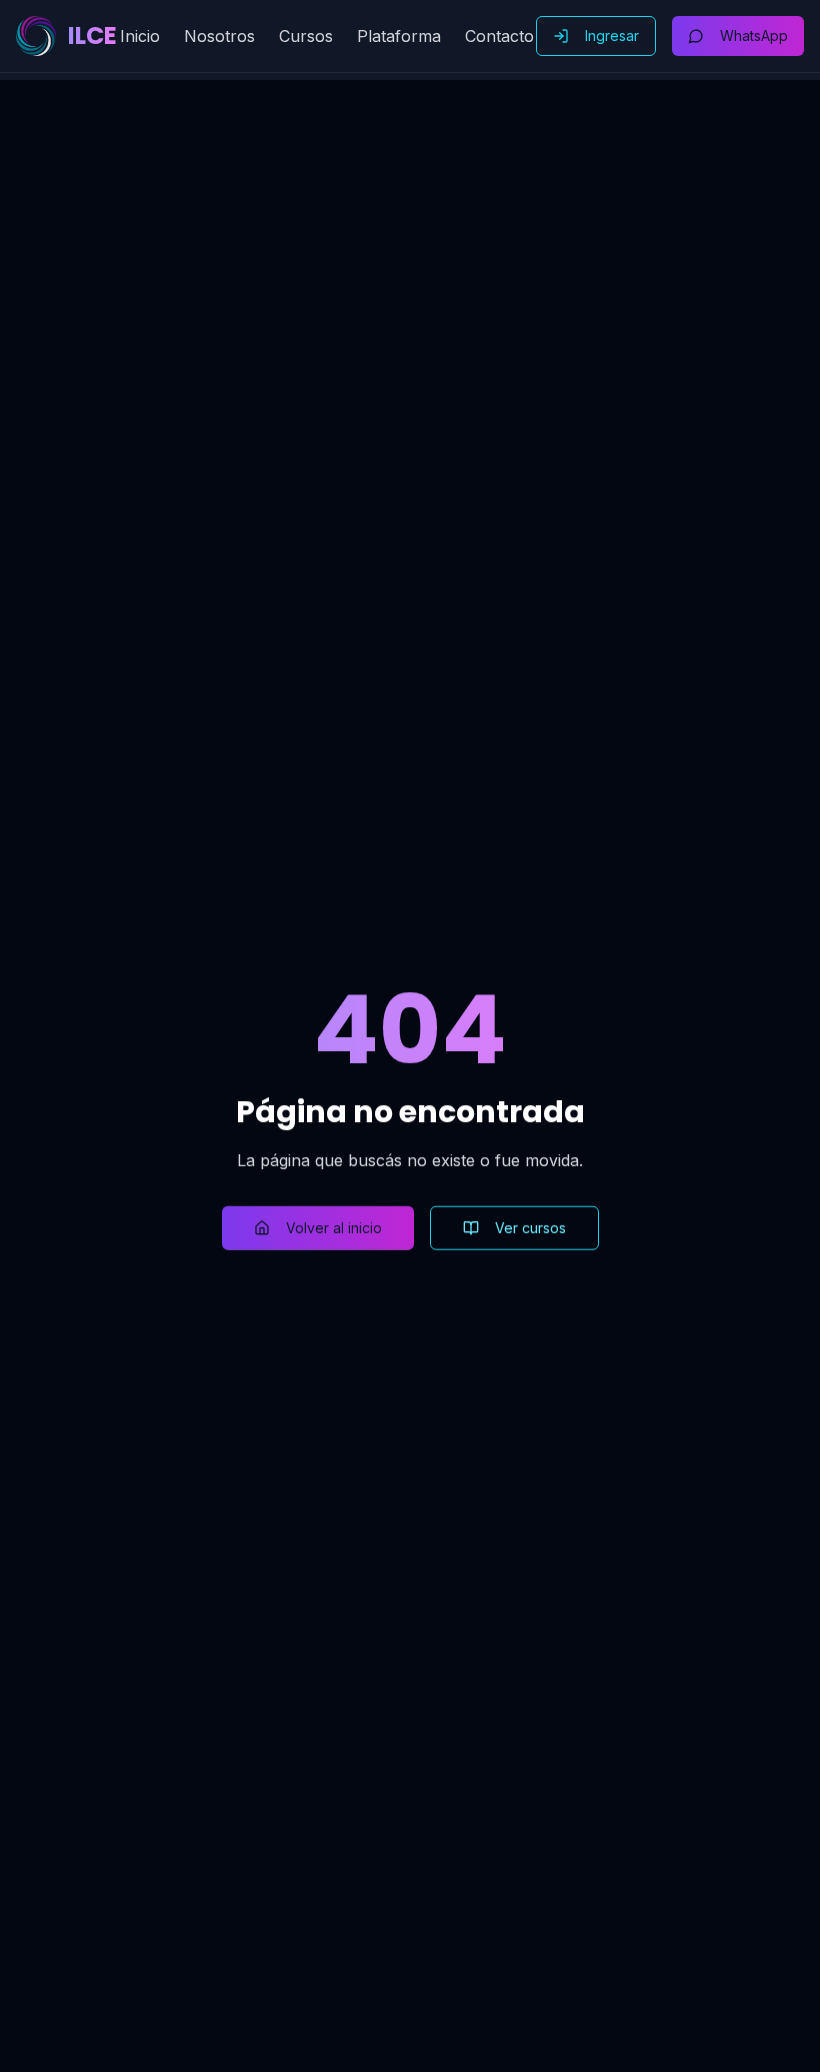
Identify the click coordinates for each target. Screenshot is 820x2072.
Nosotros (219, 36)
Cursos (306, 36)
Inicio (140, 36)
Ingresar (612, 35)
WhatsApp (754, 35)
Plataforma (399, 36)
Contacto (499, 36)
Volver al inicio (334, 1227)
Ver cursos (530, 1227)
